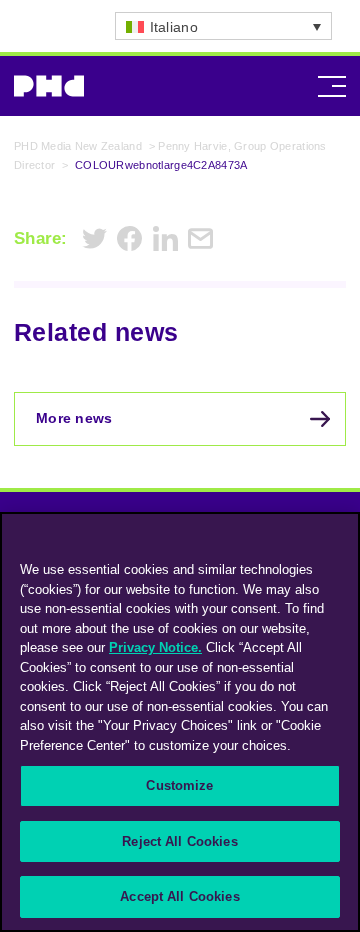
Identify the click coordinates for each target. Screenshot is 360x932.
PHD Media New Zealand (78, 146)
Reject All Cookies (179, 841)
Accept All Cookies (179, 896)
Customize (179, 785)
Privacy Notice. (155, 647)
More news (74, 418)
